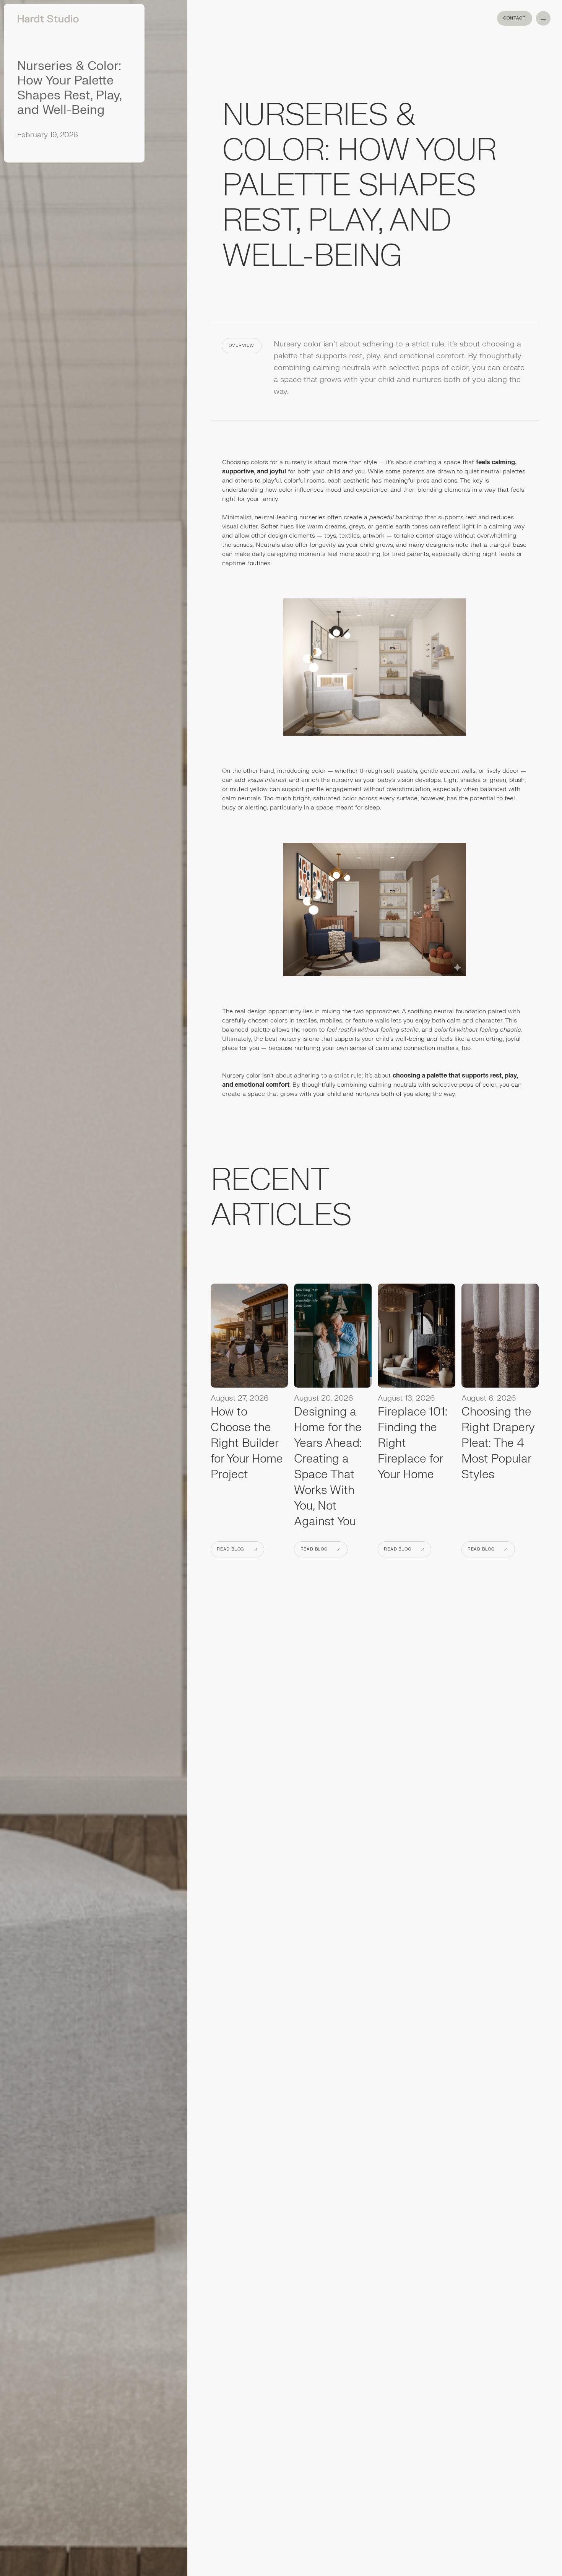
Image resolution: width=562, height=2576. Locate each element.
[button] (543, 18)
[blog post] (249, 1338)
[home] (45, 18)
